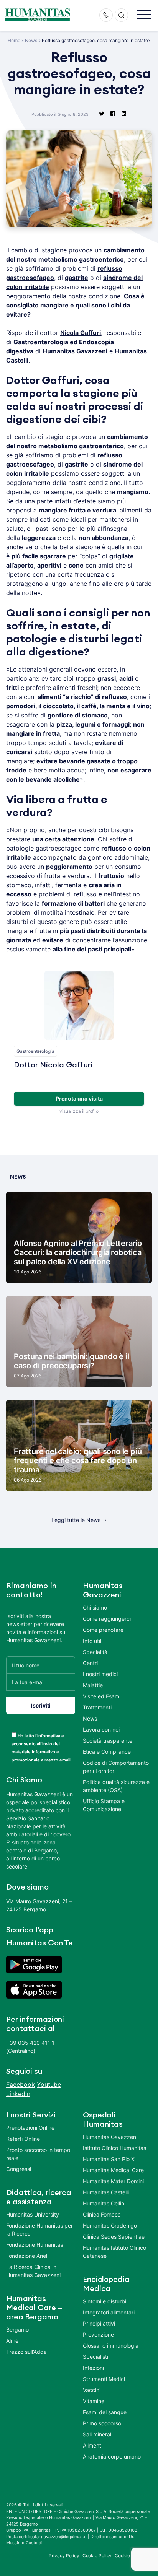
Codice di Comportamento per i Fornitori (116, 1767)
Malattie (93, 1685)
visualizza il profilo (79, 1111)
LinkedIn (18, 2094)
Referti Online (23, 2139)
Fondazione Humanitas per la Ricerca (39, 2230)
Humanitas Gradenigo (110, 2226)
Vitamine (94, 2401)
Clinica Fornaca (102, 2214)
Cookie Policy (97, 2556)
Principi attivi (99, 2323)
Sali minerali (98, 2434)
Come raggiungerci (107, 1619)
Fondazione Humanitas (35, 2245)
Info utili (93, 1641)
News (31, 40)
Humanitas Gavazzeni (110, 2137)
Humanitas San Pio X (109, 2159)
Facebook (21, 2085)
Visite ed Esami (102, 1696)
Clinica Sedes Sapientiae (114, 2237)
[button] (144, 15)
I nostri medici (100, 1674)
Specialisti (95, 2357)
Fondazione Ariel (27, 2256)
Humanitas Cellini (104, 2203)
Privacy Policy (64, 2556)
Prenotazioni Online (30, 2128)
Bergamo (17, 2330)
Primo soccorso (102, 2423)
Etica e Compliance (107, 1752)
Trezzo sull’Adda (26, 2352)
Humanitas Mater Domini (113, 2181)
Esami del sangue (105, 2412)
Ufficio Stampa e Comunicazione (104, 1805)
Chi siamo (95, 1608)
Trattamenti (97, 1707)
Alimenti (93, 2445)
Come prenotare (103, 1630)
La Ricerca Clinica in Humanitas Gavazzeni (33, 2271)
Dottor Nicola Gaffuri (53, 1065)
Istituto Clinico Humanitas (114, 2148)
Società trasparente (108, 1741)
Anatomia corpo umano (112, 2456)
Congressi (19, 2169)
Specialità (95, 1652)
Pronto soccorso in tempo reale (38, 2154)
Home (14, 40)
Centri (90, 1663)
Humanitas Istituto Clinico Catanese (114, 2252)
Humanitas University (33, 2214)
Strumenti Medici (104, 2379)
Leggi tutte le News (76, 1520)
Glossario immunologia (111, 2346)
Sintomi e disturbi (105, 2301)
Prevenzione (98, 2334)
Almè (12, 2341)
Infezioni (93, 2368)
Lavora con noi (101, 1730)
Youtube (49, 2085)
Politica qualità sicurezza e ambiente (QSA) (116, 1786)
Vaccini (92, 2390)
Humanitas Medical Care (113, 2170)
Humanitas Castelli (106, 2192)
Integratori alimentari (109, 2312)
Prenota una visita (79, 1099)
